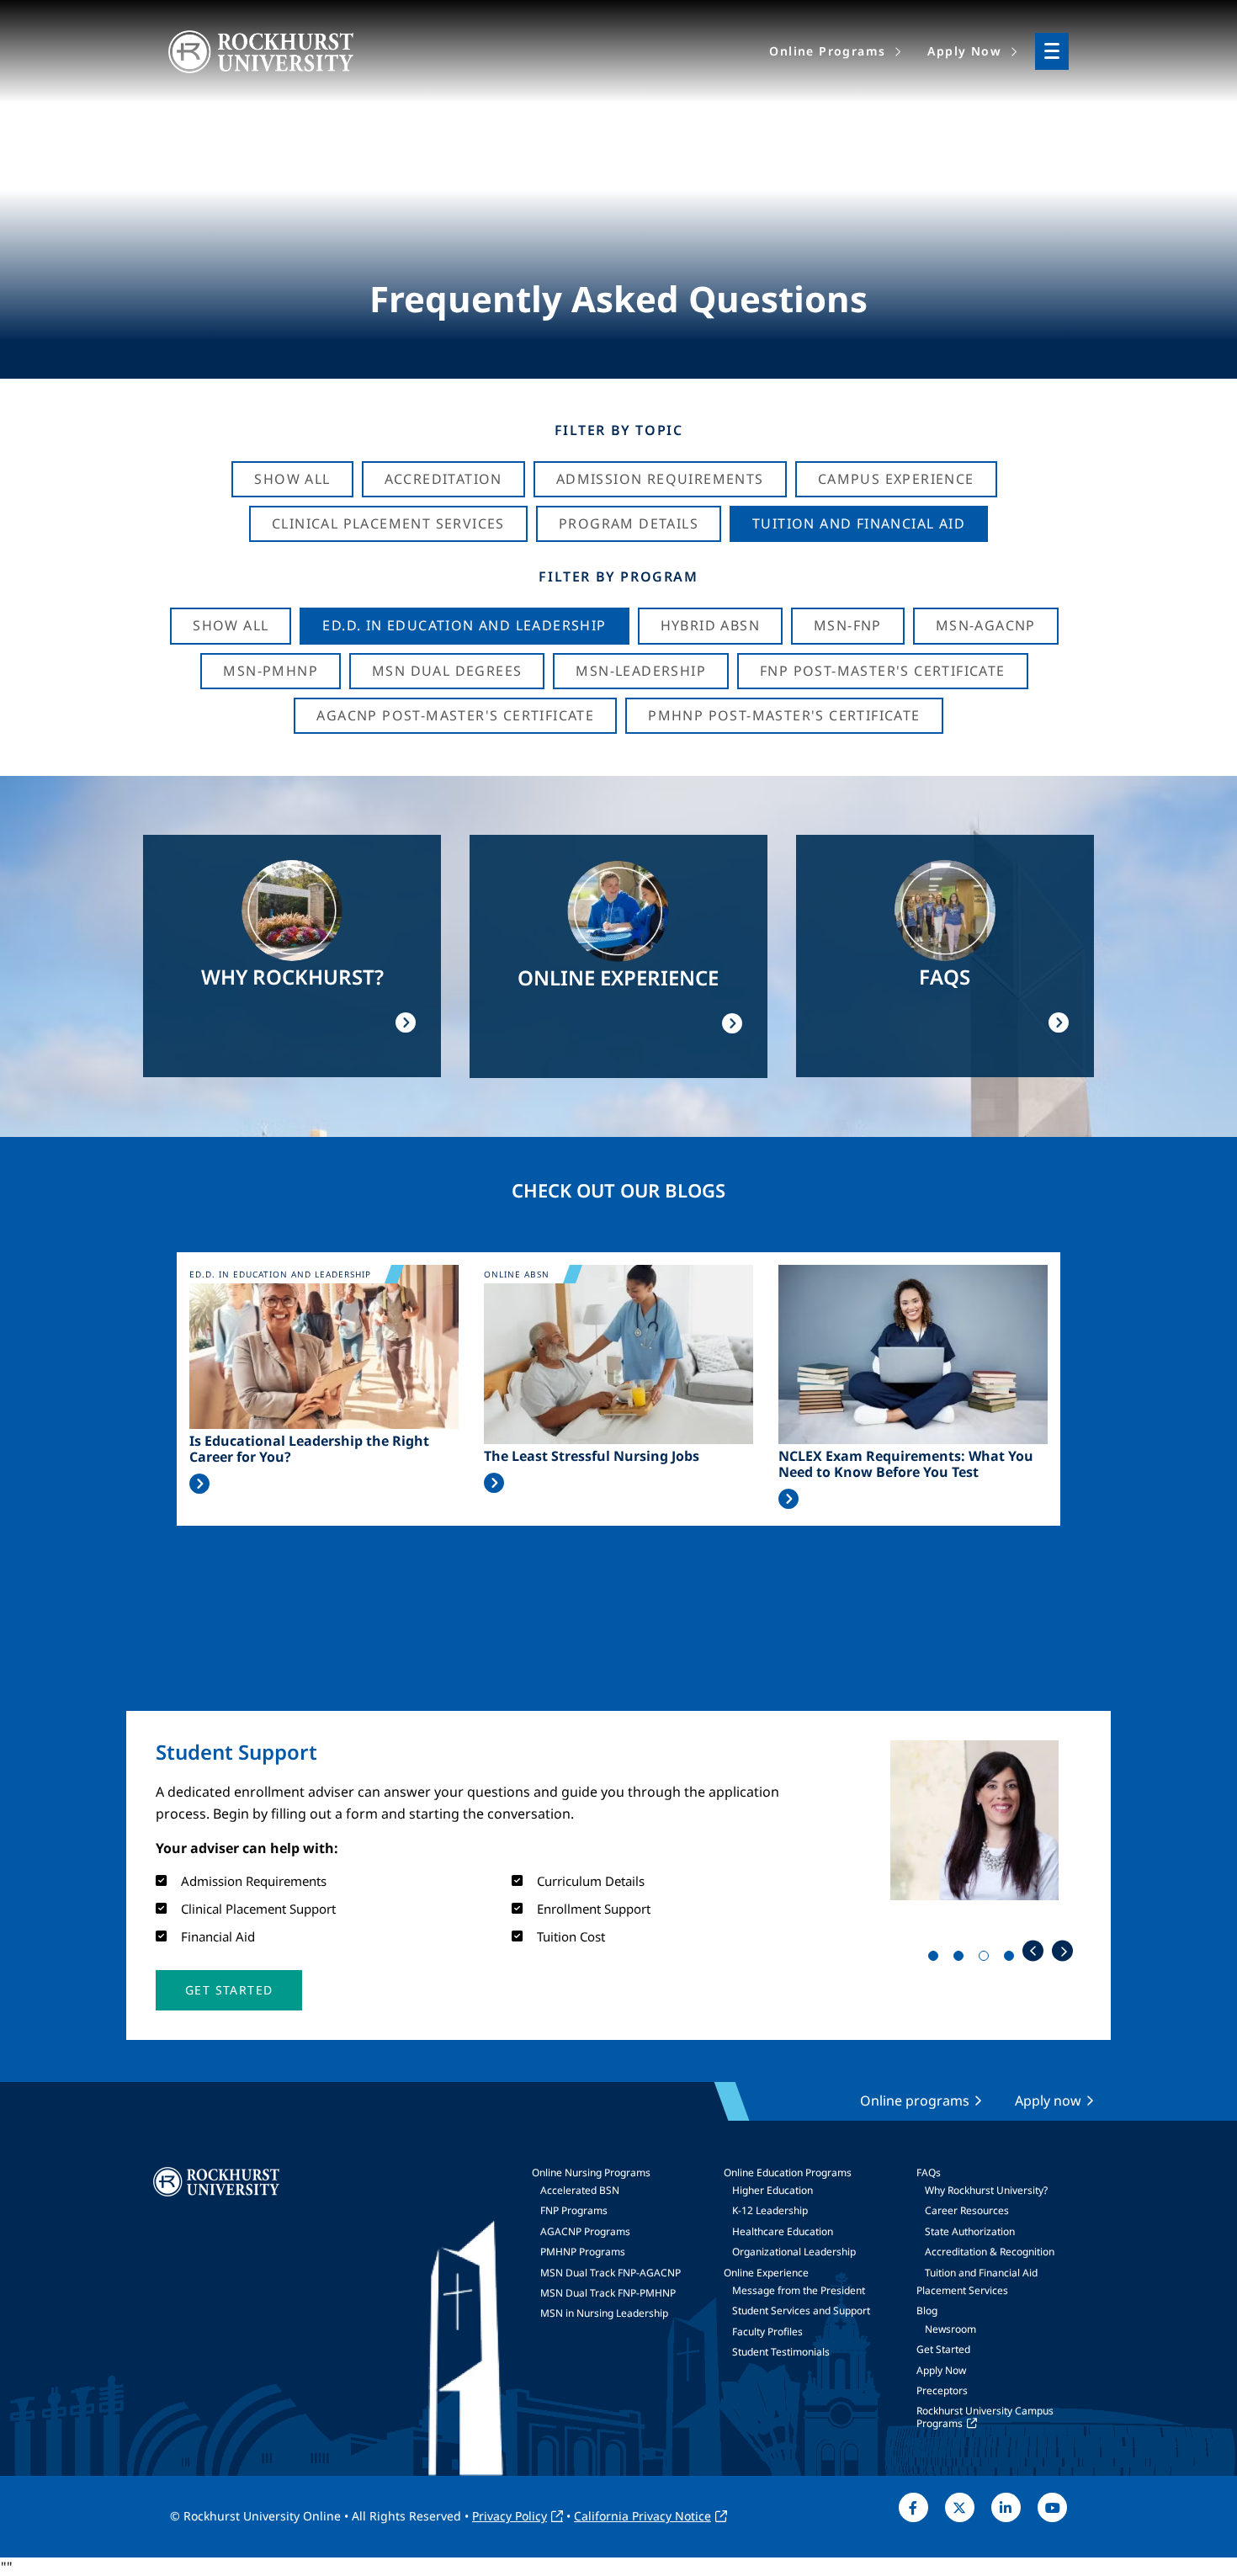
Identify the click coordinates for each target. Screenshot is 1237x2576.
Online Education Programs (788, 2172)
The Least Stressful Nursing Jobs (592, 1456)
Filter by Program (618, 576)
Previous (1033, 1951)
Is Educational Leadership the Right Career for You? (309, 1449)
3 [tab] (987, 1959)
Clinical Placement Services (388, 523)
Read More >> (199, 1484)
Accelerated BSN (580, 2190)
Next (1062, 1951)
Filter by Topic (619, 430)
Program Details (629, 523)
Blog (927, 2310)
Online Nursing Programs (591, 2172)
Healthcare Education (783, 2231)
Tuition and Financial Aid (981, 2273)
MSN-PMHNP (271, 671)
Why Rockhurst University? (986, 2190)
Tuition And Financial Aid (859, 523)
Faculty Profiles (767, 2332)
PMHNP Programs (583, 2252)
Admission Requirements (660, 479)
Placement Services (962, 2290)
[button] (229, 1990)
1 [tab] (937, 1959)
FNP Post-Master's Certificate (883, 671)
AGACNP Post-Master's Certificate (455, 715)
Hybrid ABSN (710, 625)
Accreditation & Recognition (990, 2252)
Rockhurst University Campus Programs (985, 2417)
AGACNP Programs (585, 2231)
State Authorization (970, 2231)
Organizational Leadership (794, 2252)
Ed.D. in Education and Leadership (464, 625)
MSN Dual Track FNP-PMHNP (608, 2293)
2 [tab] (962, 1959)
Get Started (943, 2349)
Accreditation (443, 479)
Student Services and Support (801, 2310)
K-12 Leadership (770, 2210)
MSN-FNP (848, 625)
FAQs (929, 2172)
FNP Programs (574, 2210)
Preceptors (942, 2390)
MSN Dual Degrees (447, 671)
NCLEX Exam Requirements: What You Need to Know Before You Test (906, 1464)
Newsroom (950, 2329)
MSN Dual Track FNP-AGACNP (611, 2273)
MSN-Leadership (641, 671)
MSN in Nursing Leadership (604, 2313)
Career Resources (967, 2210)
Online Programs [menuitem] (827, 51)
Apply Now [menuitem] (964, 51)
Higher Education (772, 2190)
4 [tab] (1012, 1959)
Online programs (915, 2101)
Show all (231, 625)
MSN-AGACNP (986, 625)
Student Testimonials (781, 2352)
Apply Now (941, 2370)
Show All (292, 479)
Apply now (1048, 2101)
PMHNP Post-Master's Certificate (784, 715)
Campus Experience (896, 479)
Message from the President (799, 2290)
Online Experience (766, 2273)
